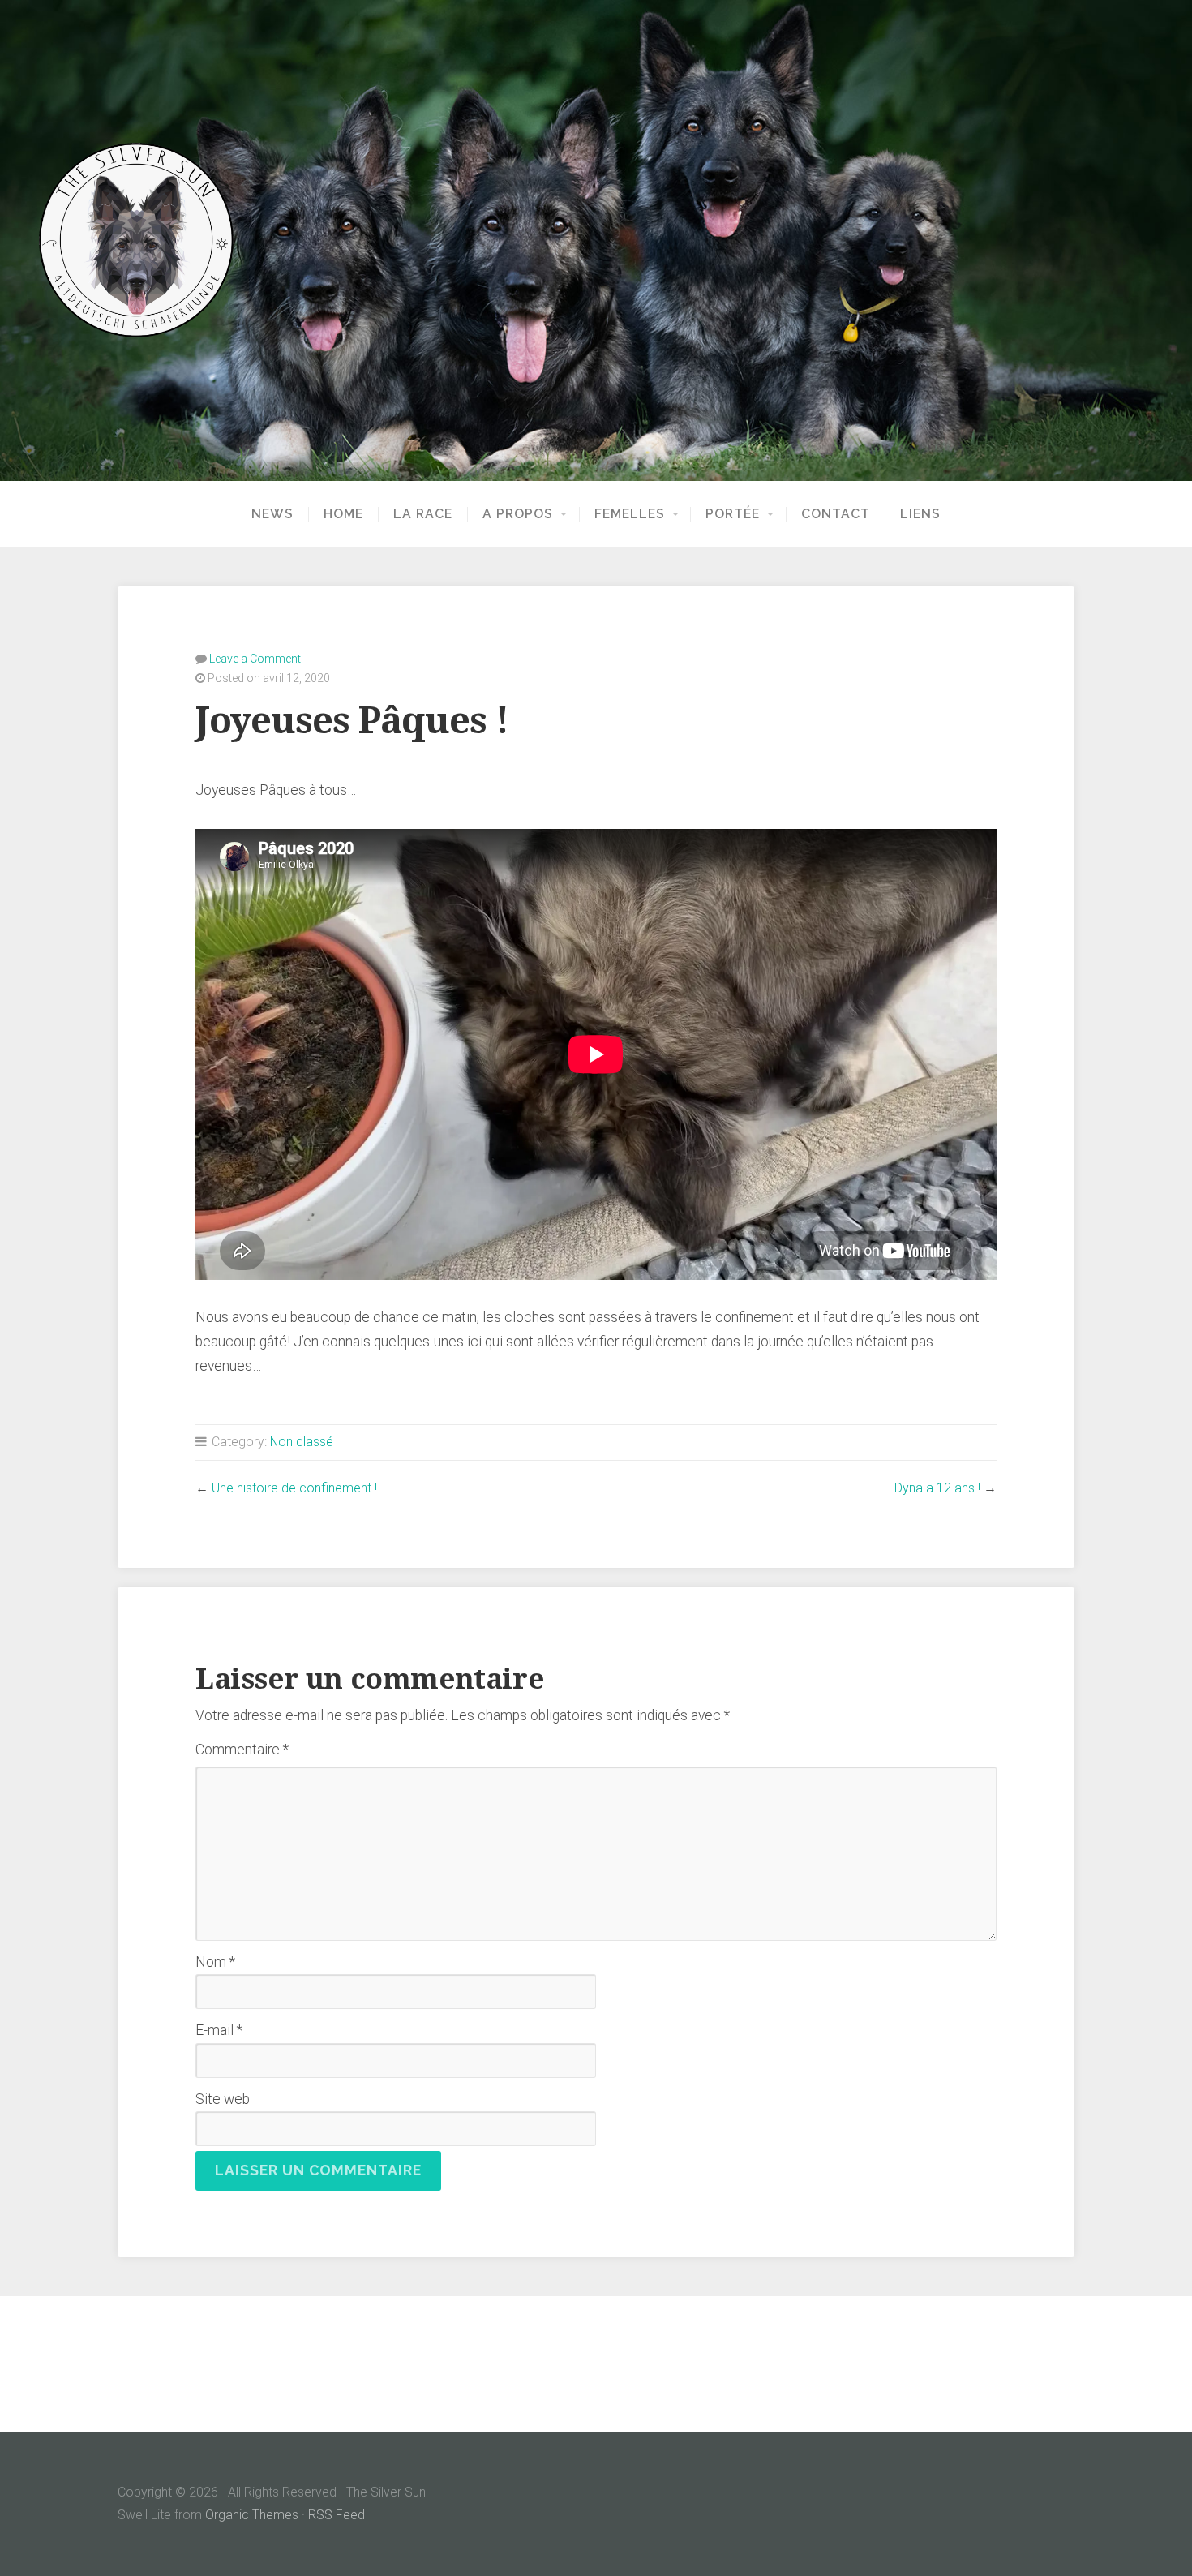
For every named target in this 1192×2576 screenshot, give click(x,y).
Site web (223, 2099)
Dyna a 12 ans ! (937, 1488)
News (272, 514)
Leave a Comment (255, 659)
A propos (518, 514)
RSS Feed (337, 2515)
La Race (423, 514)
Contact (836, 514)
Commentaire (242, 1750)
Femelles (630, 514)
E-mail (219, 2030)
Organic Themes (252, 2515)
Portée (733, 514)
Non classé (302, 1442)
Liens (920, 514)
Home (343, 514)
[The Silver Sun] (596, 240)
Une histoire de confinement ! (294, 1488)
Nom (215, 1962)
